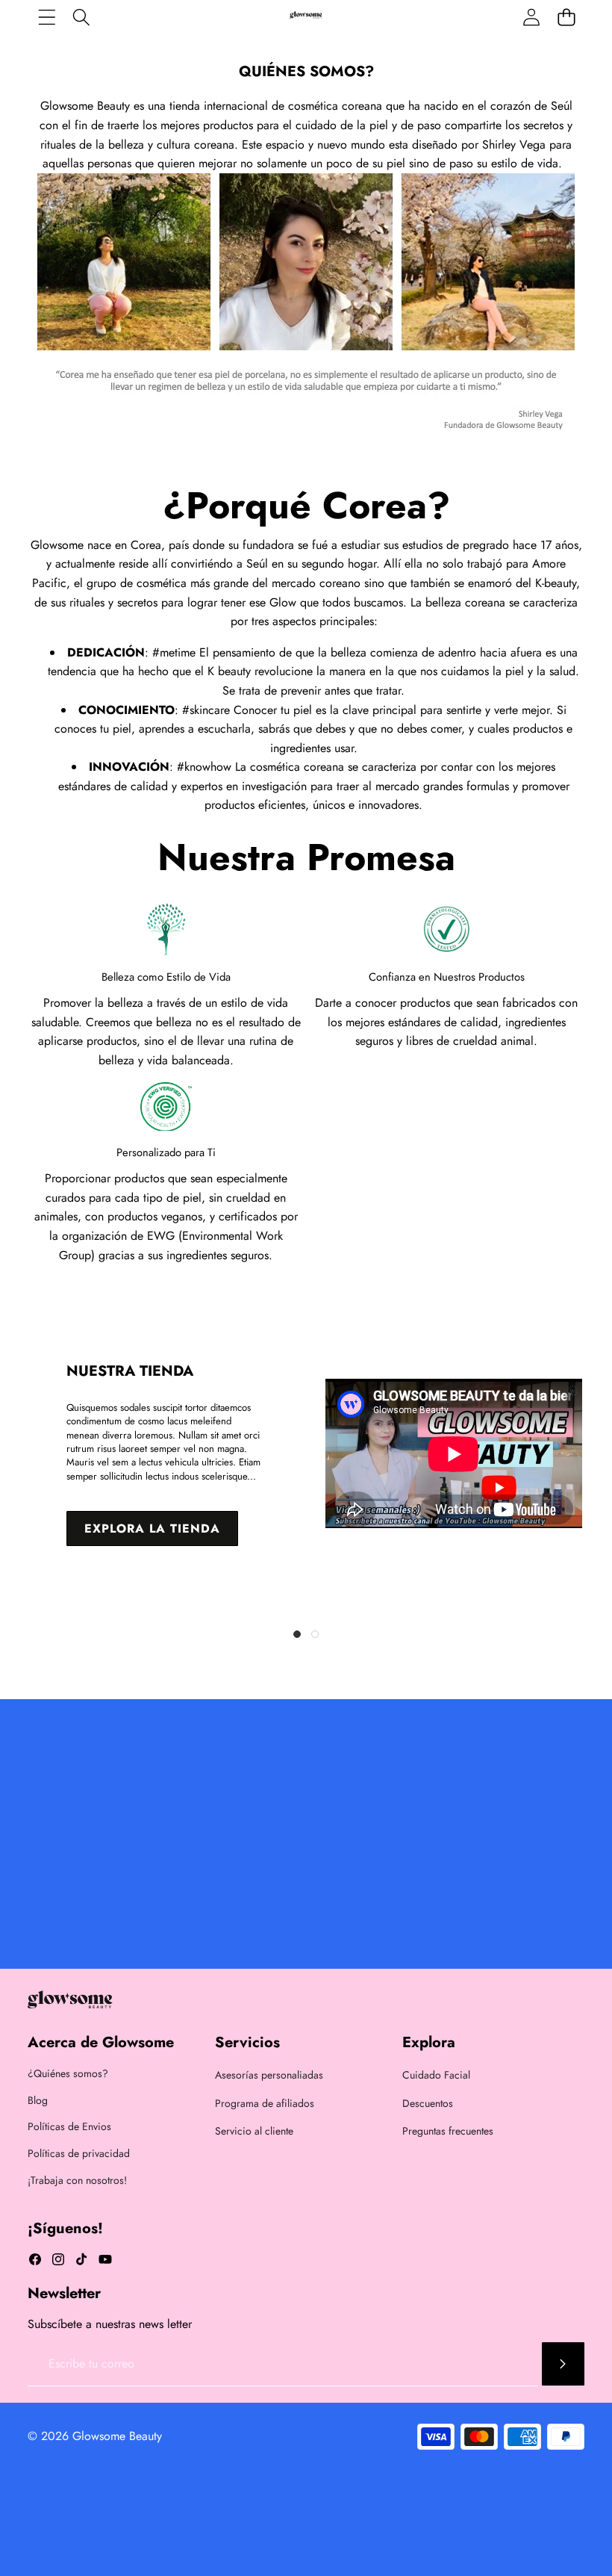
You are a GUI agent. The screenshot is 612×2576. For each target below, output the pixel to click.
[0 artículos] (566, 17)
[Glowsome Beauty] (306, 16)
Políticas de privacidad (79, 2153)
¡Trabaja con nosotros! (77, 2180)
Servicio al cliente (254, 2131)
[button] (297, 1634)
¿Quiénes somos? (68, 2073)
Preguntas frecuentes (448, 2131)
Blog (38, 2100)
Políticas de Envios (69, 2126)
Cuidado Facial (436, 2075)
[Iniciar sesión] (531, 17)
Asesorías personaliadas (269, 2075)
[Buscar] (82, 17)
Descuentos (428, 2103)
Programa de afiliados (265, 2103)
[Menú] (47, 17)
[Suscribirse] (563, 2364)
